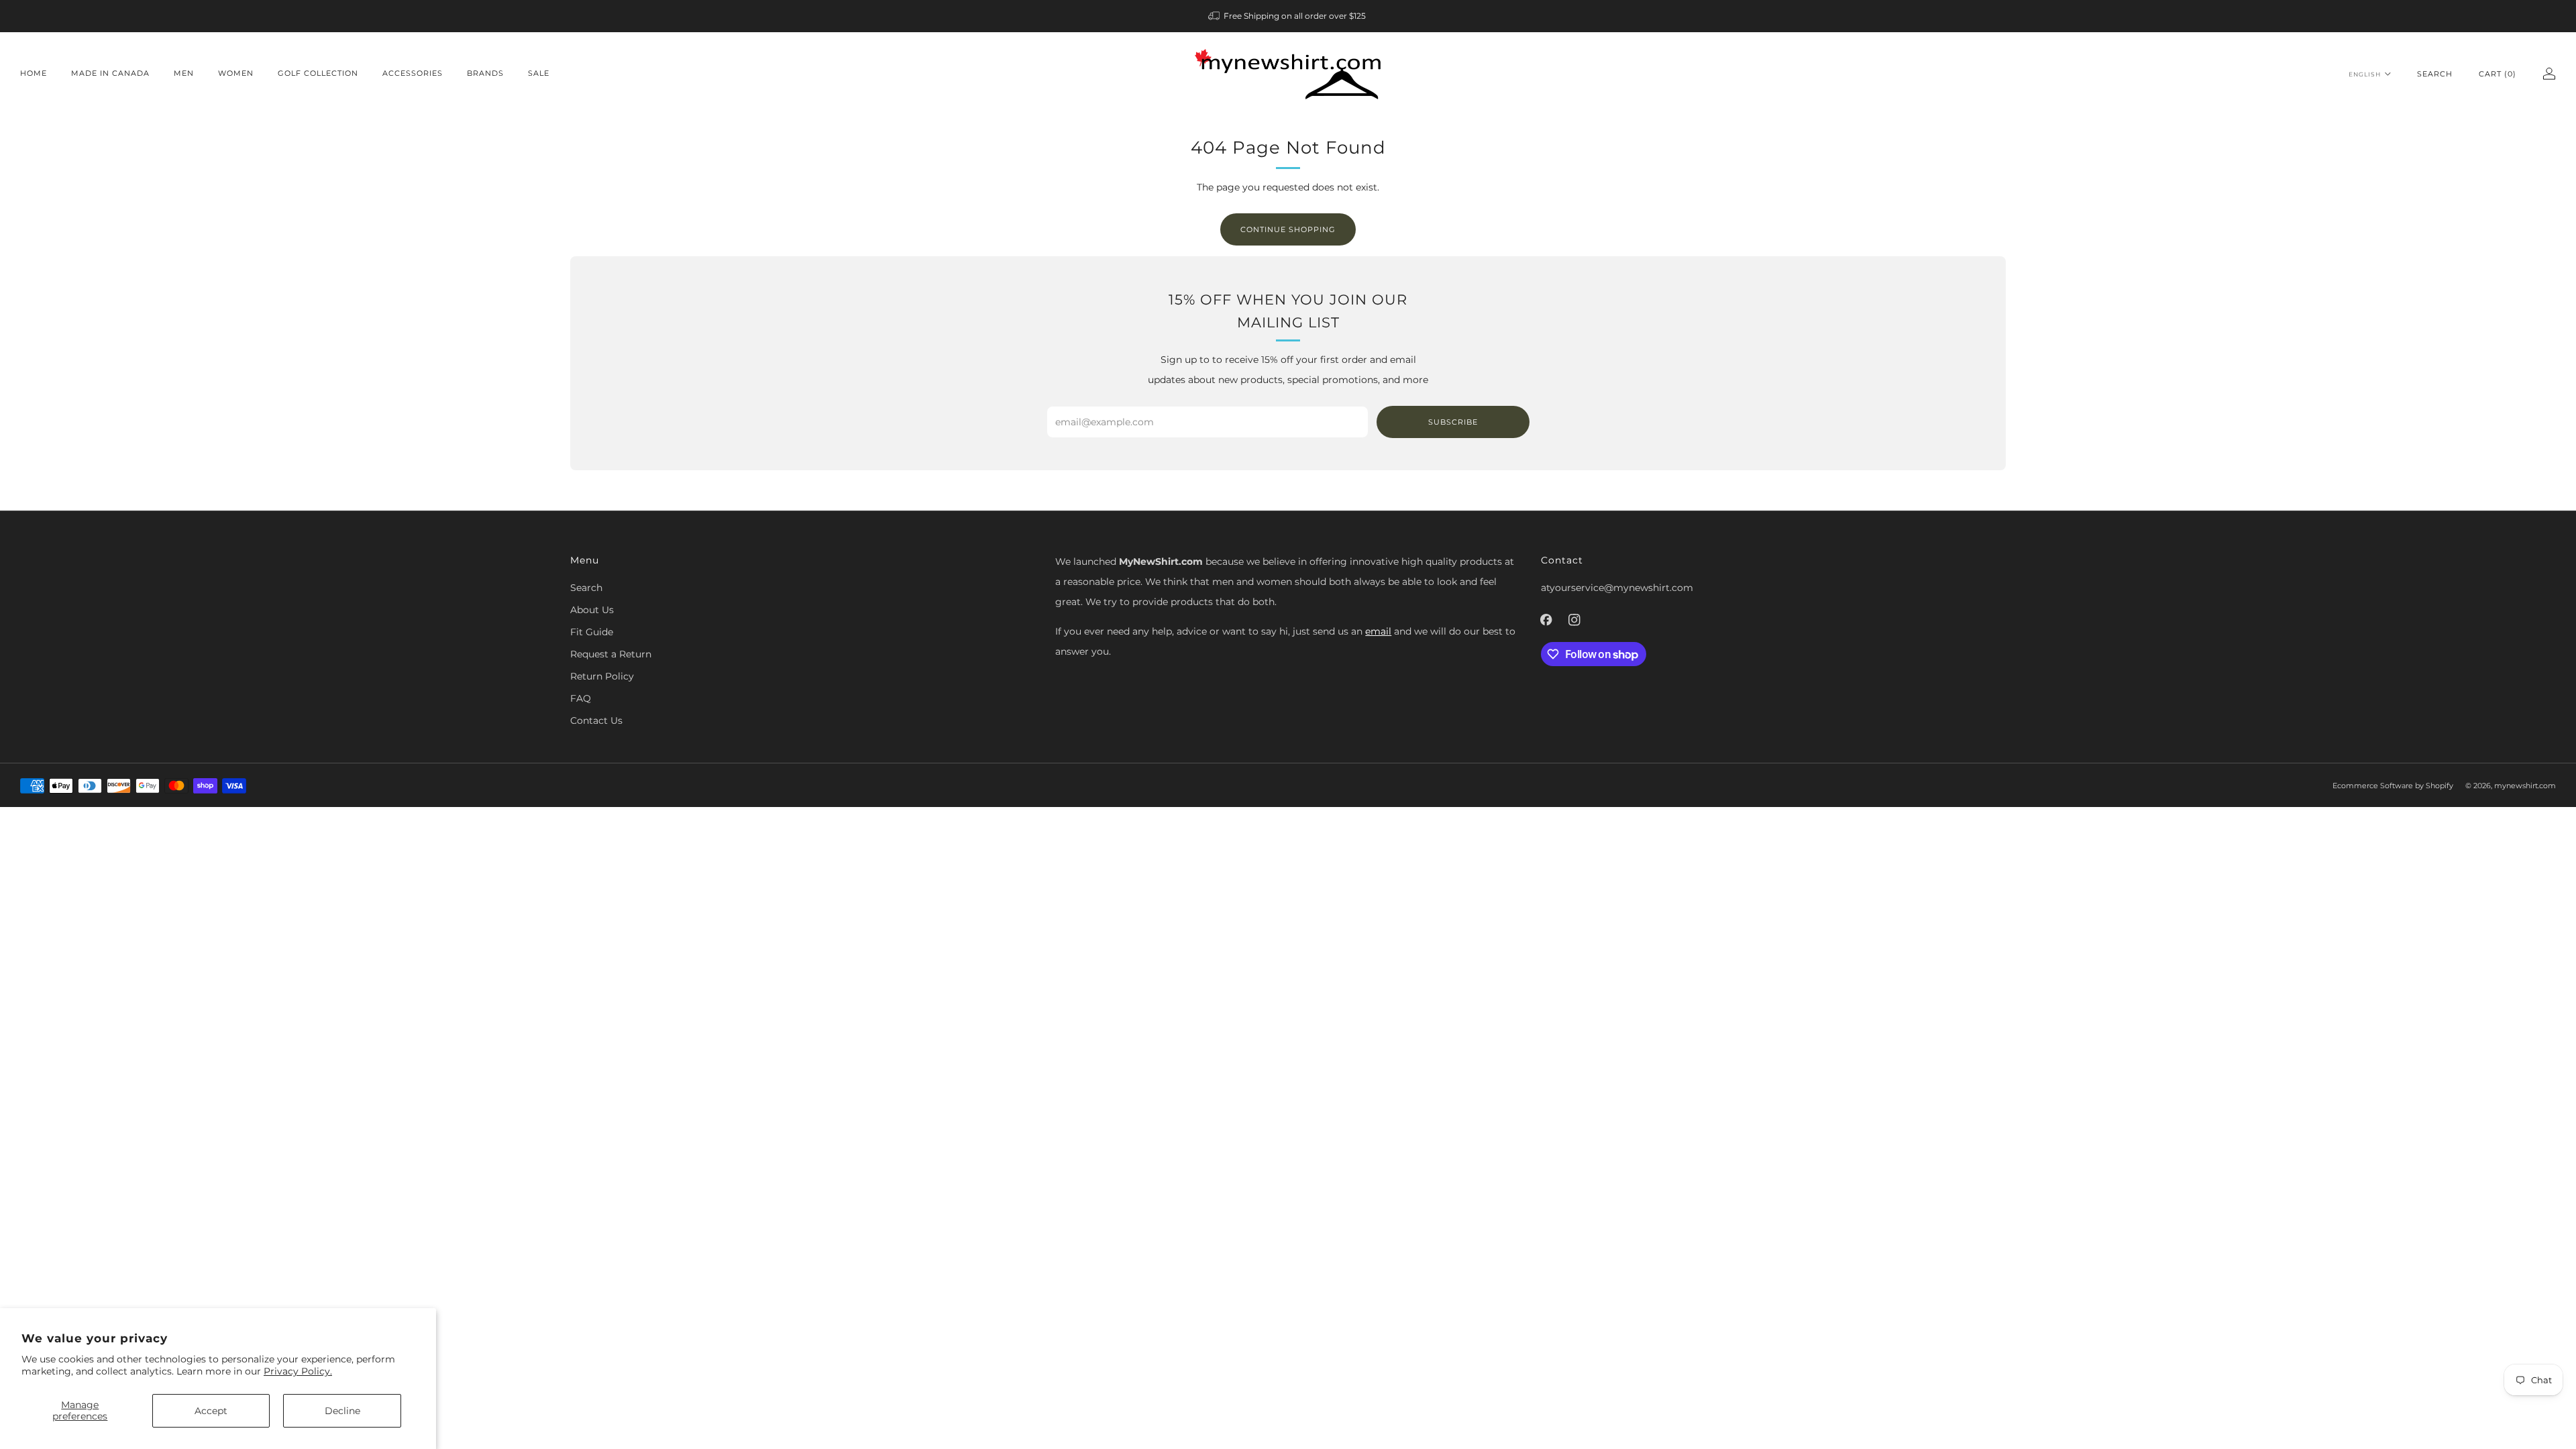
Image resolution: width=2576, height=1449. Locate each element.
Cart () (2498, 74)
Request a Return (611, 654)
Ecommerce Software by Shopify (2393, 786)
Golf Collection (318, 73)
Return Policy (602, 676)
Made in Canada (110, 73)
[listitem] (1288, 16)
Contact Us (596, 720)
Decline (342, 1411)
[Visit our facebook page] (1546, 620)
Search (2435, 74)
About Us (592, 610)
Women (236, 73)
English (2365, 74)
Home (34, 73)
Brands (485, 73)
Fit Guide (592, 632)
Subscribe (1453, 422)
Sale (539, 73)
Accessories (413, 73)
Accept (211, 1411)
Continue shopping (1288, 229)
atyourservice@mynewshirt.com (1617, 588)
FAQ (581, 698)
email (1378, 631)
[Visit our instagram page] (1574, 620)
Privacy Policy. (298, 1371)
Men (184, 73)
